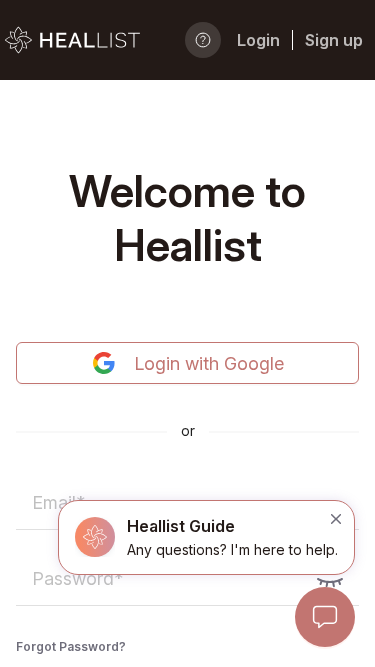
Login (258, 40)
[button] (206, 537)
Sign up (334, 40)
